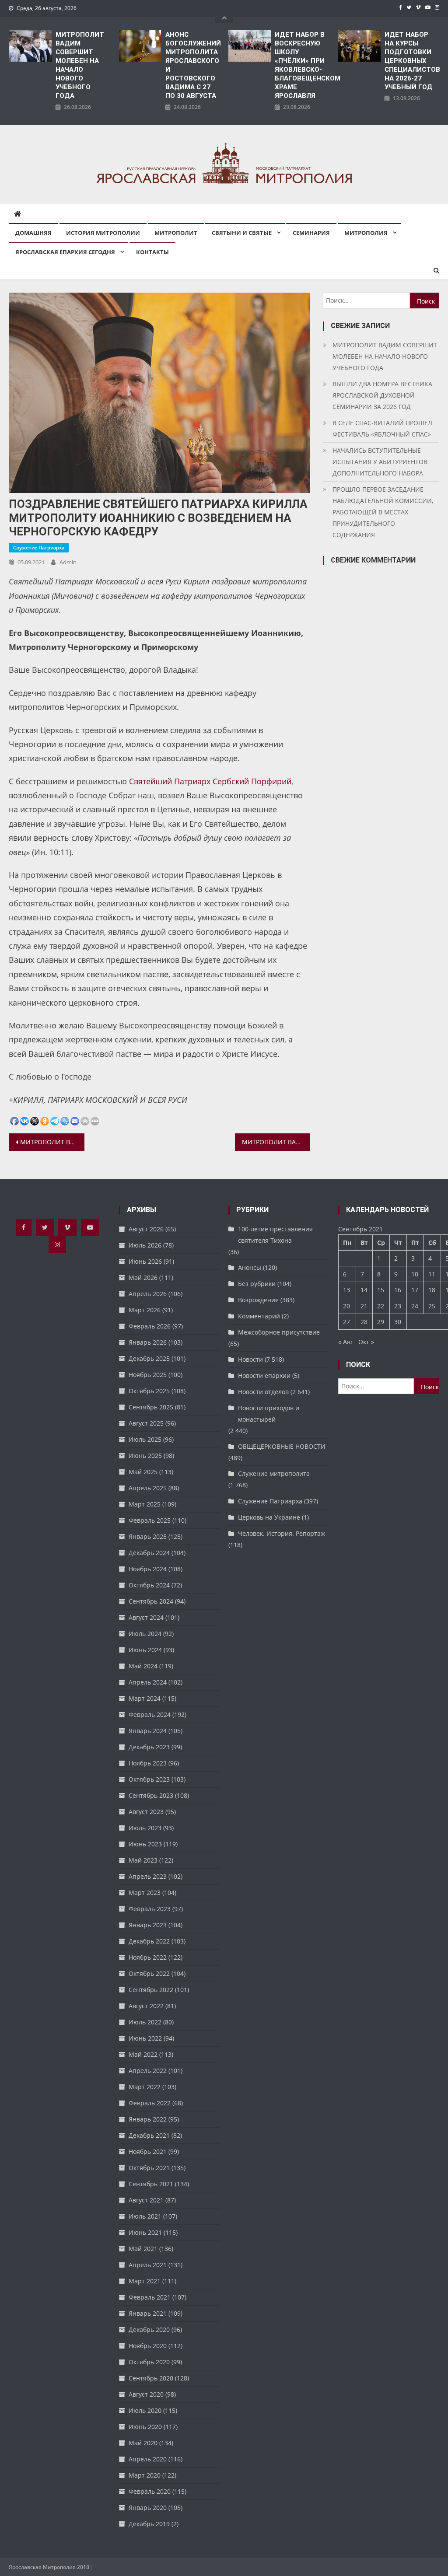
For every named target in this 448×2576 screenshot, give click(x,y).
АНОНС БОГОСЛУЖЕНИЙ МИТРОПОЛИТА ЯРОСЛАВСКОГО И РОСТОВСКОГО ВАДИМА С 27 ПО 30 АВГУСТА (193, 65)
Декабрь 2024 (149, 1553)
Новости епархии (264, 1375)
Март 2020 (145, 2475)
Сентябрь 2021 (151, 2184)
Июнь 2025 (145, 1456)
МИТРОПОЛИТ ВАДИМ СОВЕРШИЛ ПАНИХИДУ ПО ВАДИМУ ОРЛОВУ (52, 1142)
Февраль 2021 (150, 2297)
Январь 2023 (148, 1925)
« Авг (346, 1342)
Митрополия (366, 233)
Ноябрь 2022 (148, 1957)
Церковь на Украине (269, 1517)
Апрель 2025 (148, 1488)
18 (432, 1290)
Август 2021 (146, 2200)
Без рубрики (257, 1284)
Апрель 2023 (148, 1876)
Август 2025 (146, 1423)
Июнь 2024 (145, 1650)
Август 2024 (146, 1617)
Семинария (311, 233)
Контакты (152, 252)
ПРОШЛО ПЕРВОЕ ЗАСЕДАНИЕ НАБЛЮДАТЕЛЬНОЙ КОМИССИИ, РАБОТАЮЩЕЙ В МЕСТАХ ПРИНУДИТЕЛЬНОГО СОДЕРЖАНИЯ (383, 512)
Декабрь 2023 (149, 1747)
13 (346, 1290)
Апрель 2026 (148, 1294)
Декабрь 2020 (149, 2330)
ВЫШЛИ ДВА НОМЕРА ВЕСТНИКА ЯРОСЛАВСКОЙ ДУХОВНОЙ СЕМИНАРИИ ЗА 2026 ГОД (382, 395)
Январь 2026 (148, 1342)
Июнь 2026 (145, 1261)
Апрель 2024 (148, 1682)
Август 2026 (146, 1229)
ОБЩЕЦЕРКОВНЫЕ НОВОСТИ (282, 1446)
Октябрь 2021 (149, 2168)
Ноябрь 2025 (148, 1375)
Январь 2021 (148, 2313)
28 (364, 1322)
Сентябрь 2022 (151, 1990)
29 (381, 1322)
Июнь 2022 (145, 2038)
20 (346, 1306)
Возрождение (258, 1300)
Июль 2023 (145, 1828)
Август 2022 (146, 2006)
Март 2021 (145, 2281)
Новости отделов (263, 1392)
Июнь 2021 (145, 2232)
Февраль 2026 (150, 1326)
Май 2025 (143, 1472)
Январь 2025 (148, 1536)
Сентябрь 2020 (151, 2378)
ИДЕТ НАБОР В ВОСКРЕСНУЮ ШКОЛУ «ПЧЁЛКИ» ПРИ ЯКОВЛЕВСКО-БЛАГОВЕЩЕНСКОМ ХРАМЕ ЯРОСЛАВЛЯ (302, 65)
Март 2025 (145, 1504)
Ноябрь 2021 (148, 2151)
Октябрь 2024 (149, 1585)
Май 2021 (143, 2249)
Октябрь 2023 (149, 1779)
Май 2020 (143, 2443)
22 (381, 1306)
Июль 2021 (145, 2216)
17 (415, 1290)
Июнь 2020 (145, 2427)
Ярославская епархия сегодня (65, 252)
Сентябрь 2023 (151, 1795)
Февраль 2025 (150, 1520)
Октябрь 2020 (149, 2362)
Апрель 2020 (148, 2459)
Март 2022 (145, 2087)
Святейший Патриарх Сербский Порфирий (210, 781)
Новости (250, 1359)
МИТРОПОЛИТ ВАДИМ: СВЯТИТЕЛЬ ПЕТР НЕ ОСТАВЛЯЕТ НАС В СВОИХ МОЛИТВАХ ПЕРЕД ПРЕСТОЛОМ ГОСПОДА (276, 1142)
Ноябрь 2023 (148, 1763)
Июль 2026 (145, 1245)
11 (432, 1274)
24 (415, 1306)
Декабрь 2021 (149, 2135)
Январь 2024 (148, 1731)
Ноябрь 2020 (148, 2346)
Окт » (366, 1342)
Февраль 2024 (150, 1714)
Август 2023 (146, 1812)
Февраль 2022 (150, 2103)
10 (415, 1274)
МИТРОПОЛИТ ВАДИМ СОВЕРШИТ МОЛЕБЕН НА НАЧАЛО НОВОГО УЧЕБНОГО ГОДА (80, 65)
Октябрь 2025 (149, 1391)
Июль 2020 (145, 2410)
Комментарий (259, 1316)
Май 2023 (143, 1860)
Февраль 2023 (150, 1909)
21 (364, 1306)
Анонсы (250, 1267)
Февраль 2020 (150, 2491)
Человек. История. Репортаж (282, 1533)
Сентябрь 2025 (151, 1407)
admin (68, 562)
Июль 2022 (145, 2022)
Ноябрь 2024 (148, 1569)
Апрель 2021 (148, 2265)
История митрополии (103, 233)
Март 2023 (145, 1893)
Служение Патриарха (39, 547)
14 (364, 1290)
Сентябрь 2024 (151, 1601)
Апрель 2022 (148, 2071)
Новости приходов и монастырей (269, 1414)
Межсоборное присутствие (279, 1332)
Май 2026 (143, 1278)
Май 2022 (143, 2054)
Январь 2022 (148, 2119)
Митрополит (176, 233)
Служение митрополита (274, 1473)
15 (381, 1290)
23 (398, 1306)
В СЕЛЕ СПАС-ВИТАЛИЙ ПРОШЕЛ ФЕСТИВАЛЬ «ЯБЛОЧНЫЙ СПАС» (382, 428)
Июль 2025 (145, 1439)
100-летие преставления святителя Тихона (275, 1235)
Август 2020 (146, 2394)
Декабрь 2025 (149, 1358)
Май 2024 (143, 1666)
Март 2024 (145, 1698)
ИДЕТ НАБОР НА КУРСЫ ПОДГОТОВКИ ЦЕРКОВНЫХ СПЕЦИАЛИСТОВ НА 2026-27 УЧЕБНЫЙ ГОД (412, 61)
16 (398, 1290)
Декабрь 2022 (149, 1941)
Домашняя (33, 233)
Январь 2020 (148, 2508)
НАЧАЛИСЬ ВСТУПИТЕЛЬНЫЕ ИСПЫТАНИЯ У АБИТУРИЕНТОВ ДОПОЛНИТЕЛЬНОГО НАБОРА (380, 462)
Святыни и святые (242, 233)
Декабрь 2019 (149, 2524)
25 (432, 1306)
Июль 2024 (145, 1634)
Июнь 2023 (145, 1844)
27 (346, 1322)
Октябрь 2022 (149, 1973)
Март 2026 (145, 1310)
